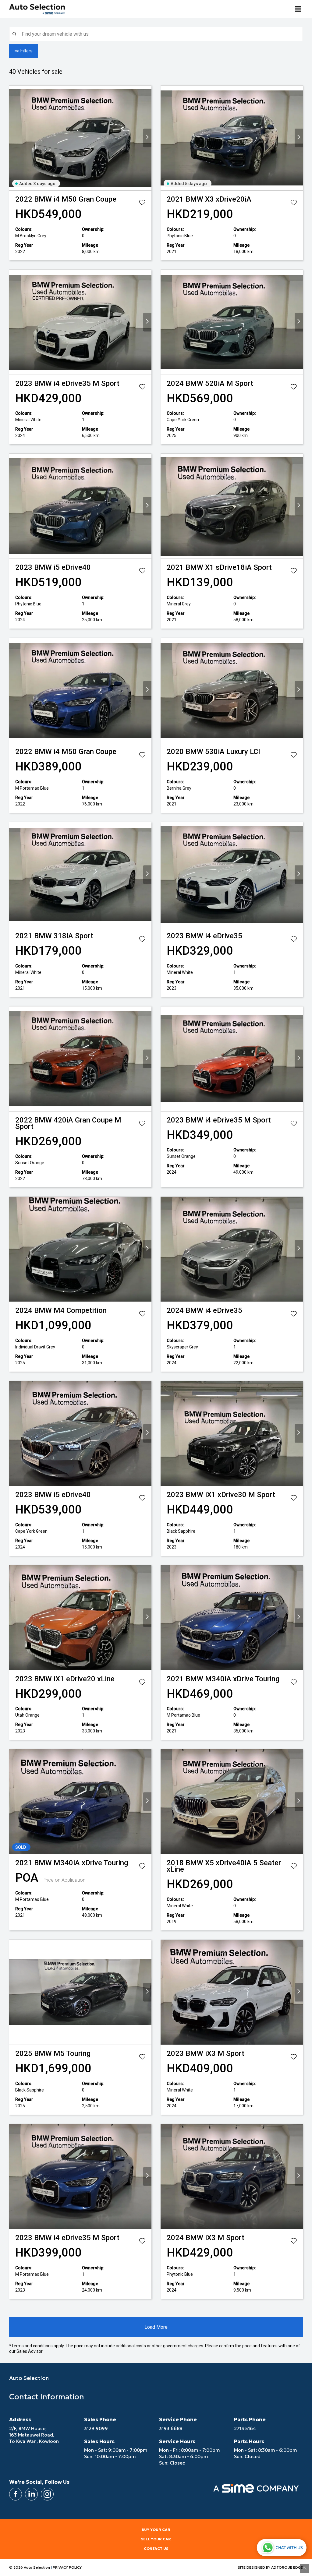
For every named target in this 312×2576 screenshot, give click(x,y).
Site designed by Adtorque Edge (270, 2567)
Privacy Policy (67, 2567)
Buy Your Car (156, 2530)
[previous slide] (13, 138)
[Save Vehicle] (142, 204)
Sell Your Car (156, 2539)
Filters (27, 51)
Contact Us (156, 2548)
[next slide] (147, 138)
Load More (156, 2327)
